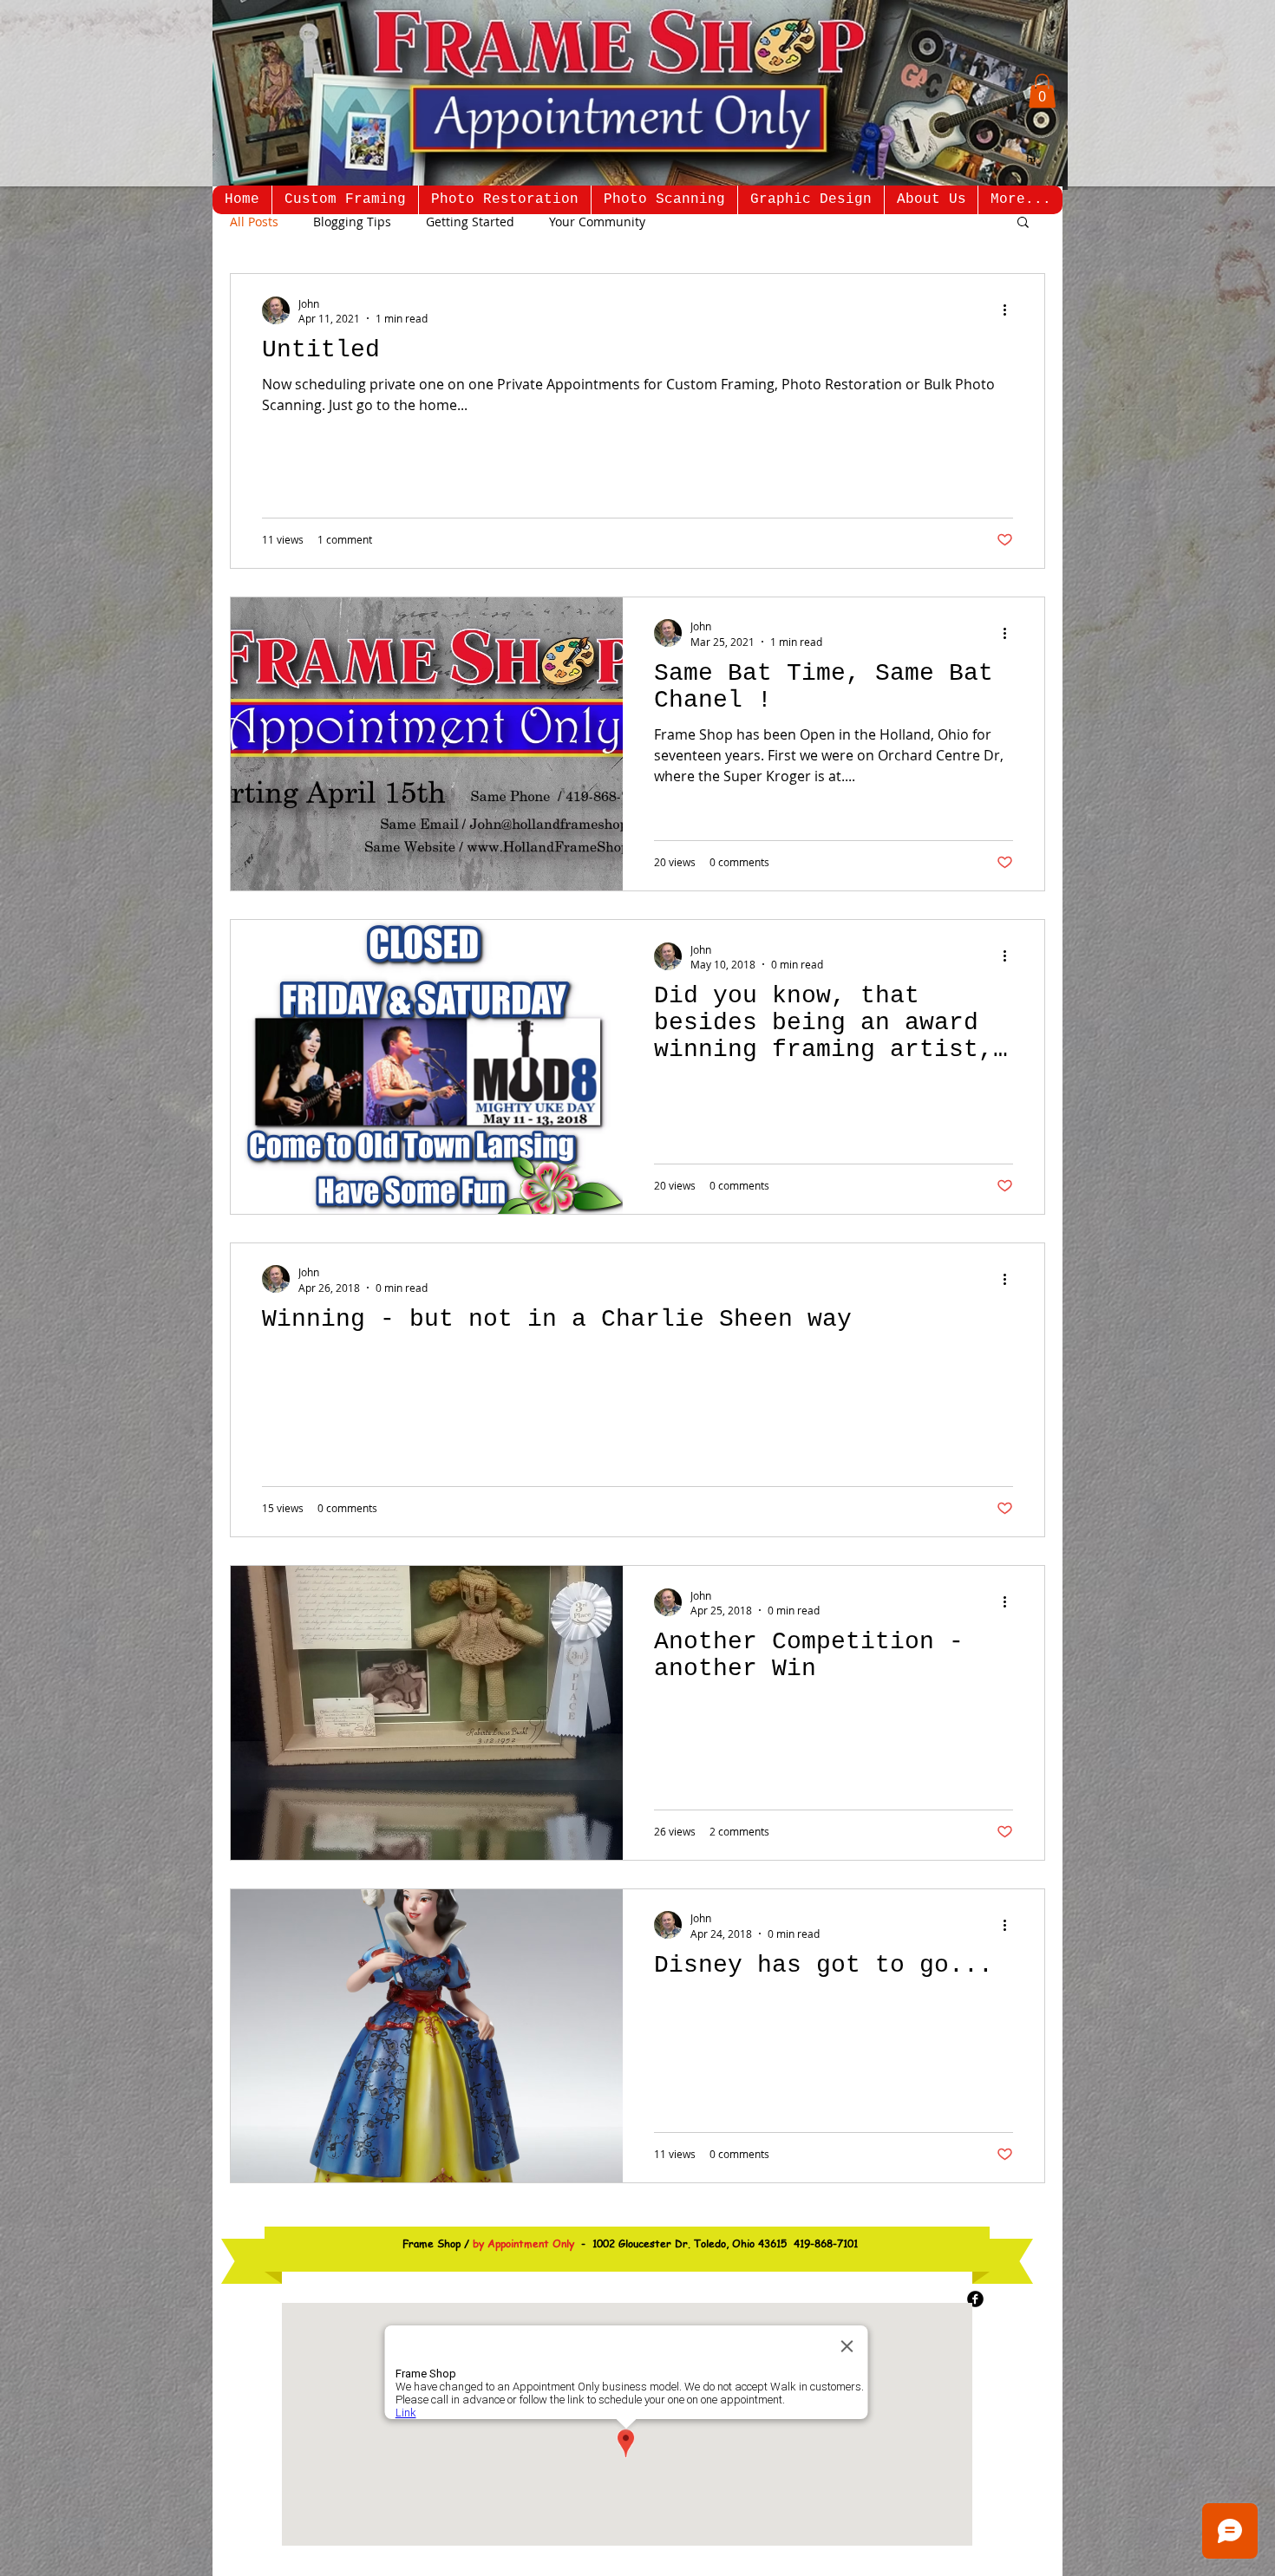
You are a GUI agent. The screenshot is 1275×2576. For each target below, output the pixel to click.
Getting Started (470, 222)
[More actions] (1010, 310)
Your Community (597, 222)
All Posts (254, 222)
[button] (1042, 91)
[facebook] (975, 2299)
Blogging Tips (352, 222)
